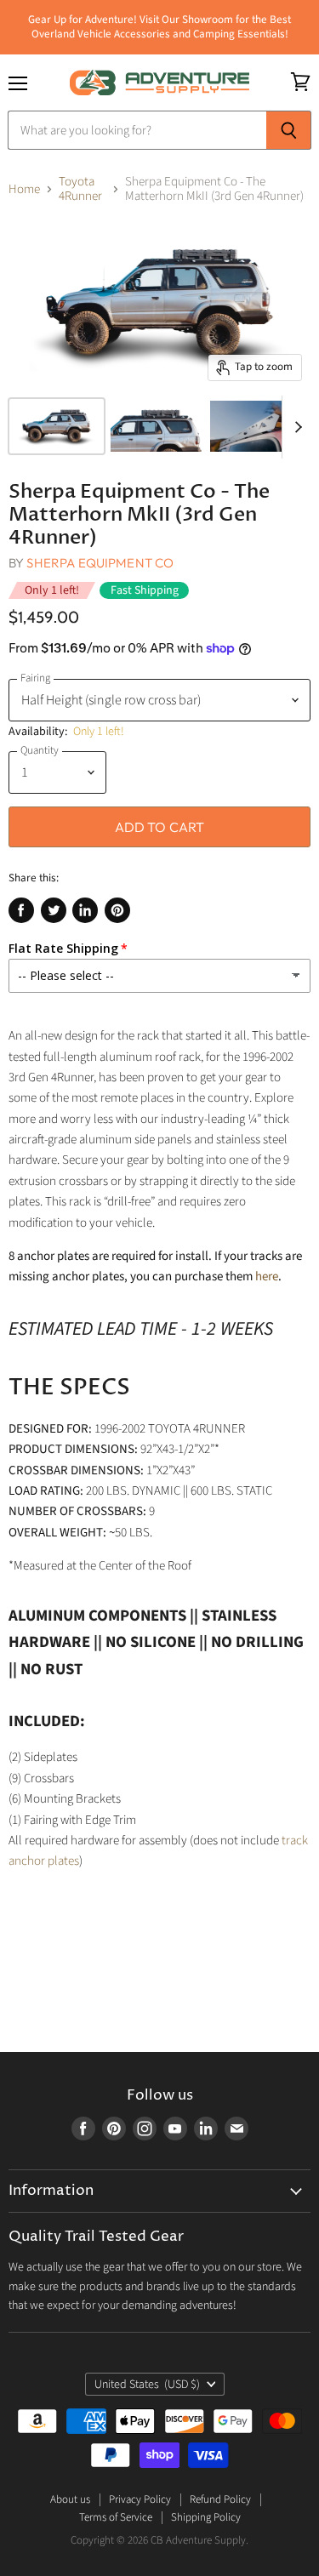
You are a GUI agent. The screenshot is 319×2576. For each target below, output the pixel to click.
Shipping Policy (206, 2517)
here (267, 1277)
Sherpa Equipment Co (100, 563)
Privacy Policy (140, 2499)
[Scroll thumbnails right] (295, 427)
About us (70, 2499)
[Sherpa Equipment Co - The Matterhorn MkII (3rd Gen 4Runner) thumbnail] (57, 426)
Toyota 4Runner (80, 189)
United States (148, 2385)
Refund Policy (220, 2499)
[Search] (289, 130)
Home (24, 189)
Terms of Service (116, 2517)
